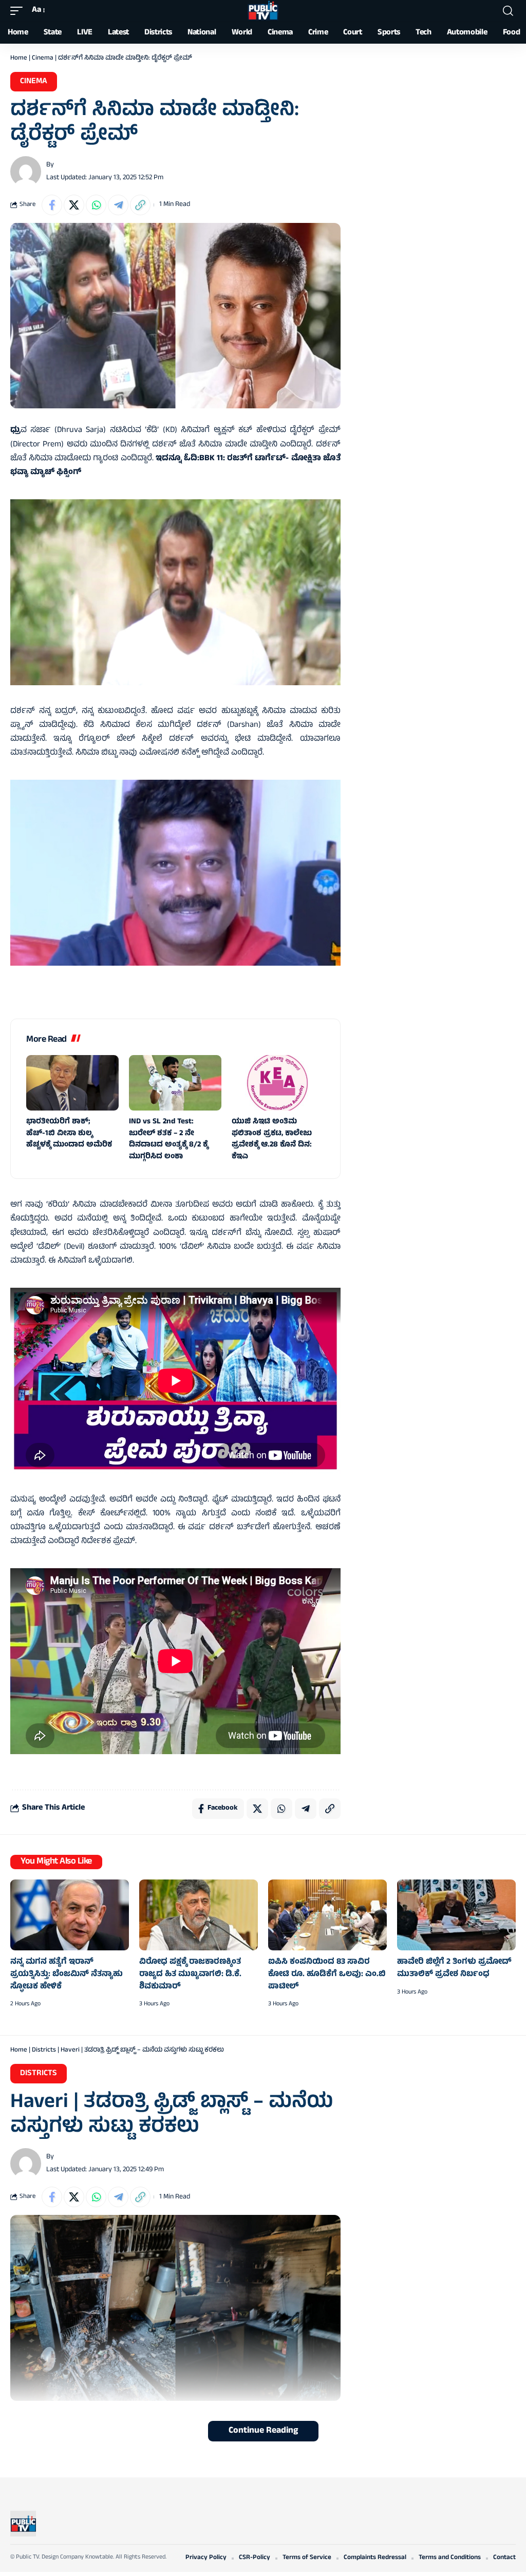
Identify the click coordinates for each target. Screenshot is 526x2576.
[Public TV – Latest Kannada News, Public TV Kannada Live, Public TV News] (23, 2524)
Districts (44, 2051)
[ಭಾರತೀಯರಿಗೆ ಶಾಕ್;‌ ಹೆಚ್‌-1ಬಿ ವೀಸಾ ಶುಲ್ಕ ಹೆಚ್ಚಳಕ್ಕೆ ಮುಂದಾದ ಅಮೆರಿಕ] (72, 1083)
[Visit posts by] (26, 172)
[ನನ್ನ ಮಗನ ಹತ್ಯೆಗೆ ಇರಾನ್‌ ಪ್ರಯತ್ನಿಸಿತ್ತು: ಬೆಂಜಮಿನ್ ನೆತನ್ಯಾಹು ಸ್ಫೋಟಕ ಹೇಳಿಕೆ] (70, 1915)
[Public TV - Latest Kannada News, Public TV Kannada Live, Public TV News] (263, 11)
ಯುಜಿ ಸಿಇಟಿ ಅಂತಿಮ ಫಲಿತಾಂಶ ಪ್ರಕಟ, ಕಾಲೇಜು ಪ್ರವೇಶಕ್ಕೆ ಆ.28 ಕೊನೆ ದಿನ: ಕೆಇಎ (272, 1140)
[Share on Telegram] (118, 205)
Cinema (43, 59)
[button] (19, 11)
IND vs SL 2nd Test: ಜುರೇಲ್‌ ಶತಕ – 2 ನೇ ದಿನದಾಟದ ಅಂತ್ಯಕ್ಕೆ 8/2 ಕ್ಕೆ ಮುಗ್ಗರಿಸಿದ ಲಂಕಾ (168, 1140)
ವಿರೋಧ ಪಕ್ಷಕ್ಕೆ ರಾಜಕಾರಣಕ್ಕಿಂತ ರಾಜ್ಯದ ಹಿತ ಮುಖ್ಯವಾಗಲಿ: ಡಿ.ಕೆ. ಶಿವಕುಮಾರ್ (190, 1974)
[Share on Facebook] (52, 205)
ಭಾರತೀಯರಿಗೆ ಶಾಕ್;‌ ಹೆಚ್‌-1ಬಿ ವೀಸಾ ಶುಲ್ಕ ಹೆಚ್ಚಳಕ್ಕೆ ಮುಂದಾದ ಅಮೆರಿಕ (69, 1134)
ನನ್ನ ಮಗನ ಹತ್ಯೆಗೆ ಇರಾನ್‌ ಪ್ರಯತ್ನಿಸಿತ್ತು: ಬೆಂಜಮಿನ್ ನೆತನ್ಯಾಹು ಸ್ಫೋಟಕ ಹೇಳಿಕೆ (67, 1974)
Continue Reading (263, 2431)
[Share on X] (74, 205)
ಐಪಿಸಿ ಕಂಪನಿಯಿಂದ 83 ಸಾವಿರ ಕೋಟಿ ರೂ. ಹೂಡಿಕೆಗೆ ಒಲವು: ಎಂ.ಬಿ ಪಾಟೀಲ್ (327, 1974)
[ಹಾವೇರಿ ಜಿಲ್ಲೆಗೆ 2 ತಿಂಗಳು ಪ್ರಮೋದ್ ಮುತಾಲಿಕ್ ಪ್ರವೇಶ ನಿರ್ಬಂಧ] (456, 1915)
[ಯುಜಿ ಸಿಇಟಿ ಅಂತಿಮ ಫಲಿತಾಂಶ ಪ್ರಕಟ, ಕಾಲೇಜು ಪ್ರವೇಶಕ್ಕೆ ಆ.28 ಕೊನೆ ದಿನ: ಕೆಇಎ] (278, 1083)
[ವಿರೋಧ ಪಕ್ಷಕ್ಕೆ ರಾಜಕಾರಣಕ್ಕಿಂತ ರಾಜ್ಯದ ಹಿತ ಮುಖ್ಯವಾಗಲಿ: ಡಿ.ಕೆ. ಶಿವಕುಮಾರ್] (199, 1915)
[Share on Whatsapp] (96, 205)
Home (19, 59)
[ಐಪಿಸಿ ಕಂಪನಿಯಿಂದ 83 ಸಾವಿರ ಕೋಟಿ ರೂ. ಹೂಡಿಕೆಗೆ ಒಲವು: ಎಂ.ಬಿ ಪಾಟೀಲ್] (327, 1915)
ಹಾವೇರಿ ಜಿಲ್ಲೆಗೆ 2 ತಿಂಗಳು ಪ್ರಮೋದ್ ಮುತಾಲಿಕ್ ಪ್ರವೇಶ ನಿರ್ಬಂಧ (454, 1968)
